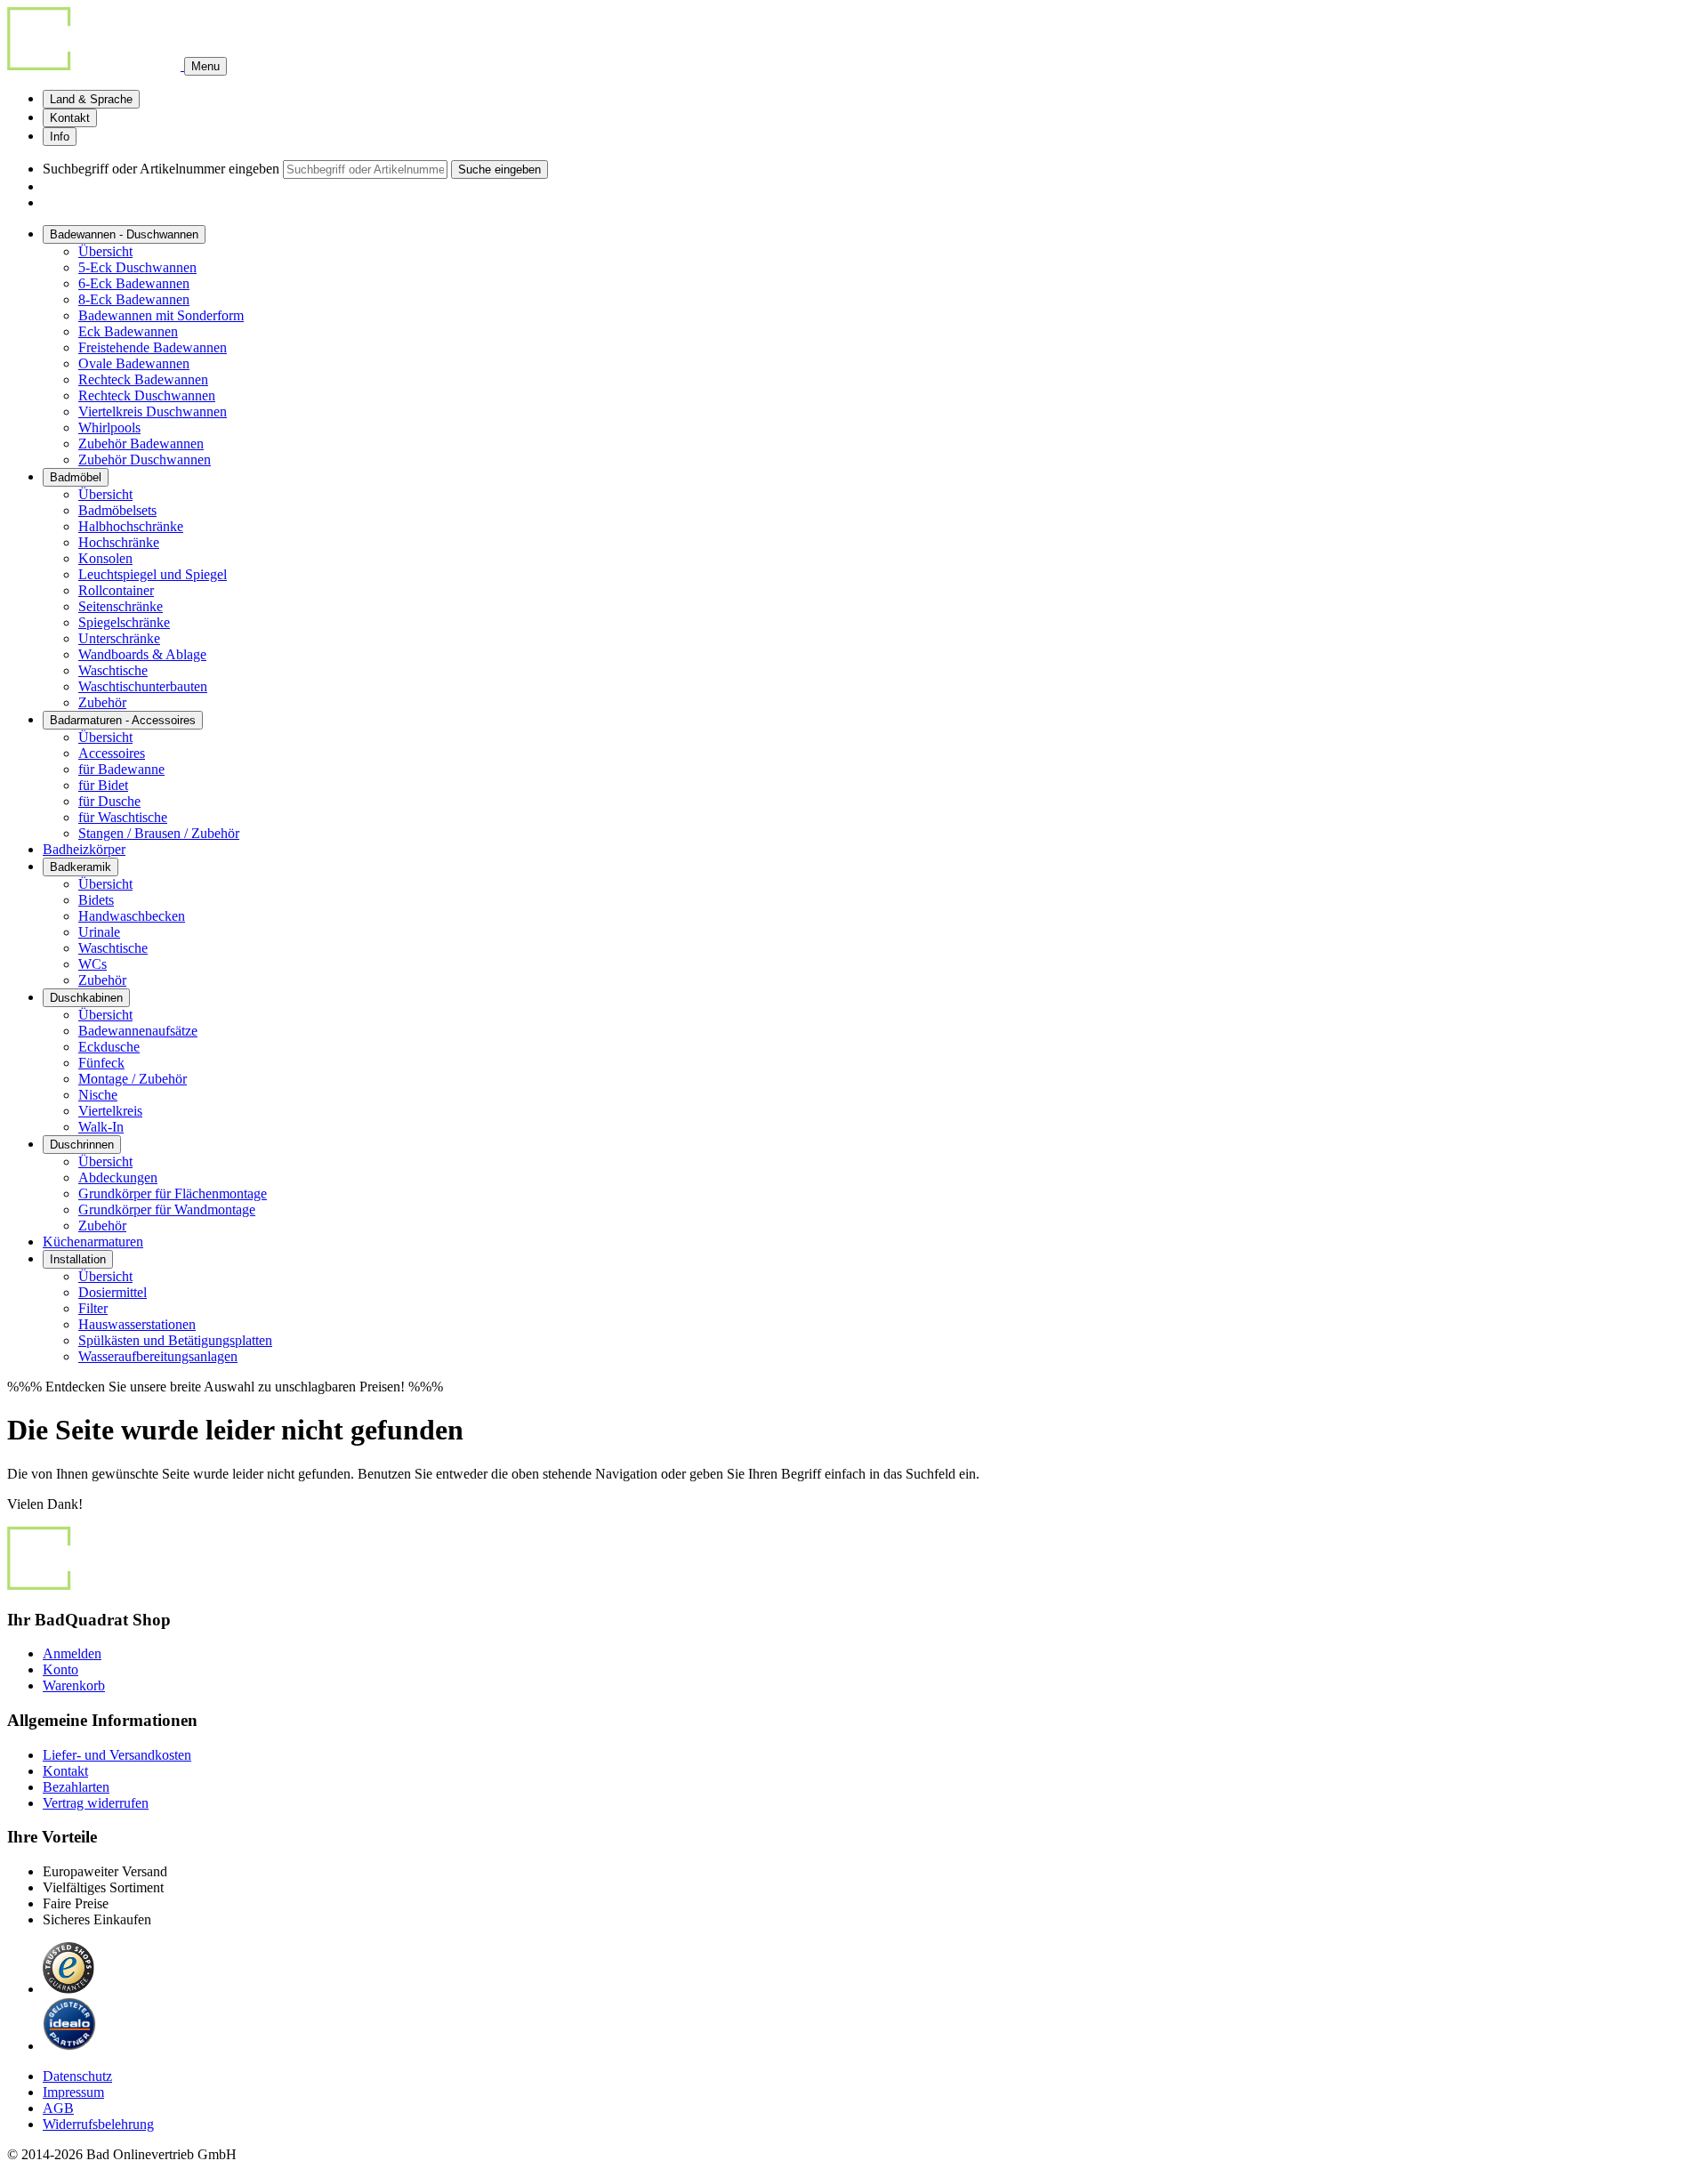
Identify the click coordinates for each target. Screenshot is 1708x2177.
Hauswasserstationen (137, 1324)
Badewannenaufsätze (138, 1031)
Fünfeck (101, 1063)
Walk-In (101, 1127)
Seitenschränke (121, 606)
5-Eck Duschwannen (137, 267)
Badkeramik (81, 867)
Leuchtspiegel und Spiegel (153, 574)
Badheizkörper (84, 849)
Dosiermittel (113, 1292)
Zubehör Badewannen (141, 443)
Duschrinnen (82, 1145)
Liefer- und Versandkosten (117, 1755)
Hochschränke (119, 542)
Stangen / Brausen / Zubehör (159, 833)
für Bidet (103, 785)
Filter (93, 1308)
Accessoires (112, 753)
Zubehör (102, 702)
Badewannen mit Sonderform (161, 315)
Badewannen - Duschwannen (124, 234)
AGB (58, 2108)
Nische (98, 1095)
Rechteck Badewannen (143, 379)
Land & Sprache (91, 99)
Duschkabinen (86, 998)
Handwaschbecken (132, 916)
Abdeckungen (118, 1177)
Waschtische (113, 670)
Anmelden (72, 1653)
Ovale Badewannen (134, 363)
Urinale (99, 932)
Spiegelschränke (124, 622)
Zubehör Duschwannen (145, 460)
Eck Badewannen (128, 331)
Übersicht (105, 251)
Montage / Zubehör (133, 1079)
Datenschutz (77, 2076)
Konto (60, 1669)
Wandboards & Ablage (142, 654)
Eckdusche (109, 1047)
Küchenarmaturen (93, 1242)
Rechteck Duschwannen (147, 395)
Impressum (73, 2092)
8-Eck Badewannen (134, 299)
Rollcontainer (116, 590)
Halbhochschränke (131, 526)
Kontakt (70, 118)
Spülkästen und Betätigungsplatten (175, 1340)
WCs (93, 964)
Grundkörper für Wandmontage (167, 1209)
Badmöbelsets (117, 510)
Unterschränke (119, 638)
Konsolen (105, 558)
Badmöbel (76, 477)
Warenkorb (74, 1685)
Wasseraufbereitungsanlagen (158, 1356)
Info (60, 137)
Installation (78, 1259)
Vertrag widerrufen (96, 1803)
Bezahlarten (76, 1787)
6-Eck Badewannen (134, 283)
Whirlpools (109, 427)
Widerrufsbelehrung (98, 2124)
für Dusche (109, 801)
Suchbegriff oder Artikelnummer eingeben (161, 169)
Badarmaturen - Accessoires (123, 720)
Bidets (96, 900)
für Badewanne (121, 769)
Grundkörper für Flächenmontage (173, 1193)
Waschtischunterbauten (143, 686)
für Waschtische (123, 817)
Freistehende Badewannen (153, 347)
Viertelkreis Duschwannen (153, 411)
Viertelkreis (110, 1111)
